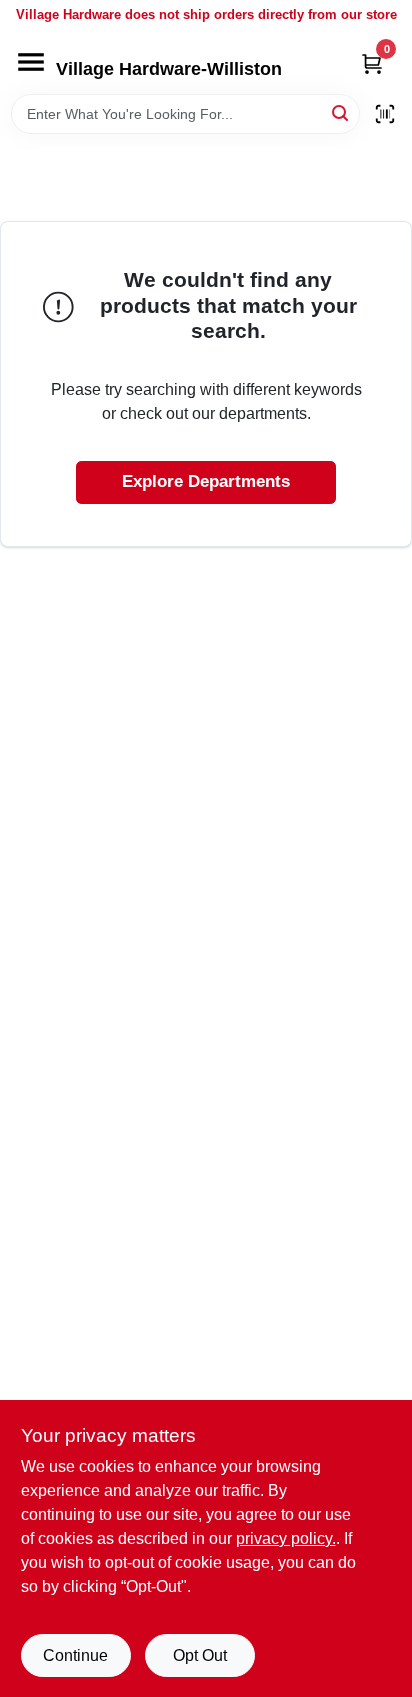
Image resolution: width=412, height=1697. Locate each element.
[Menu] (31, 62)
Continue (75, 1655)
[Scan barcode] (385, 114)
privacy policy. (286, 1538)
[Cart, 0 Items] (372, 63)
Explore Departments (206, 481)
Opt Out (200, 1655)
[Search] (341, 112)
